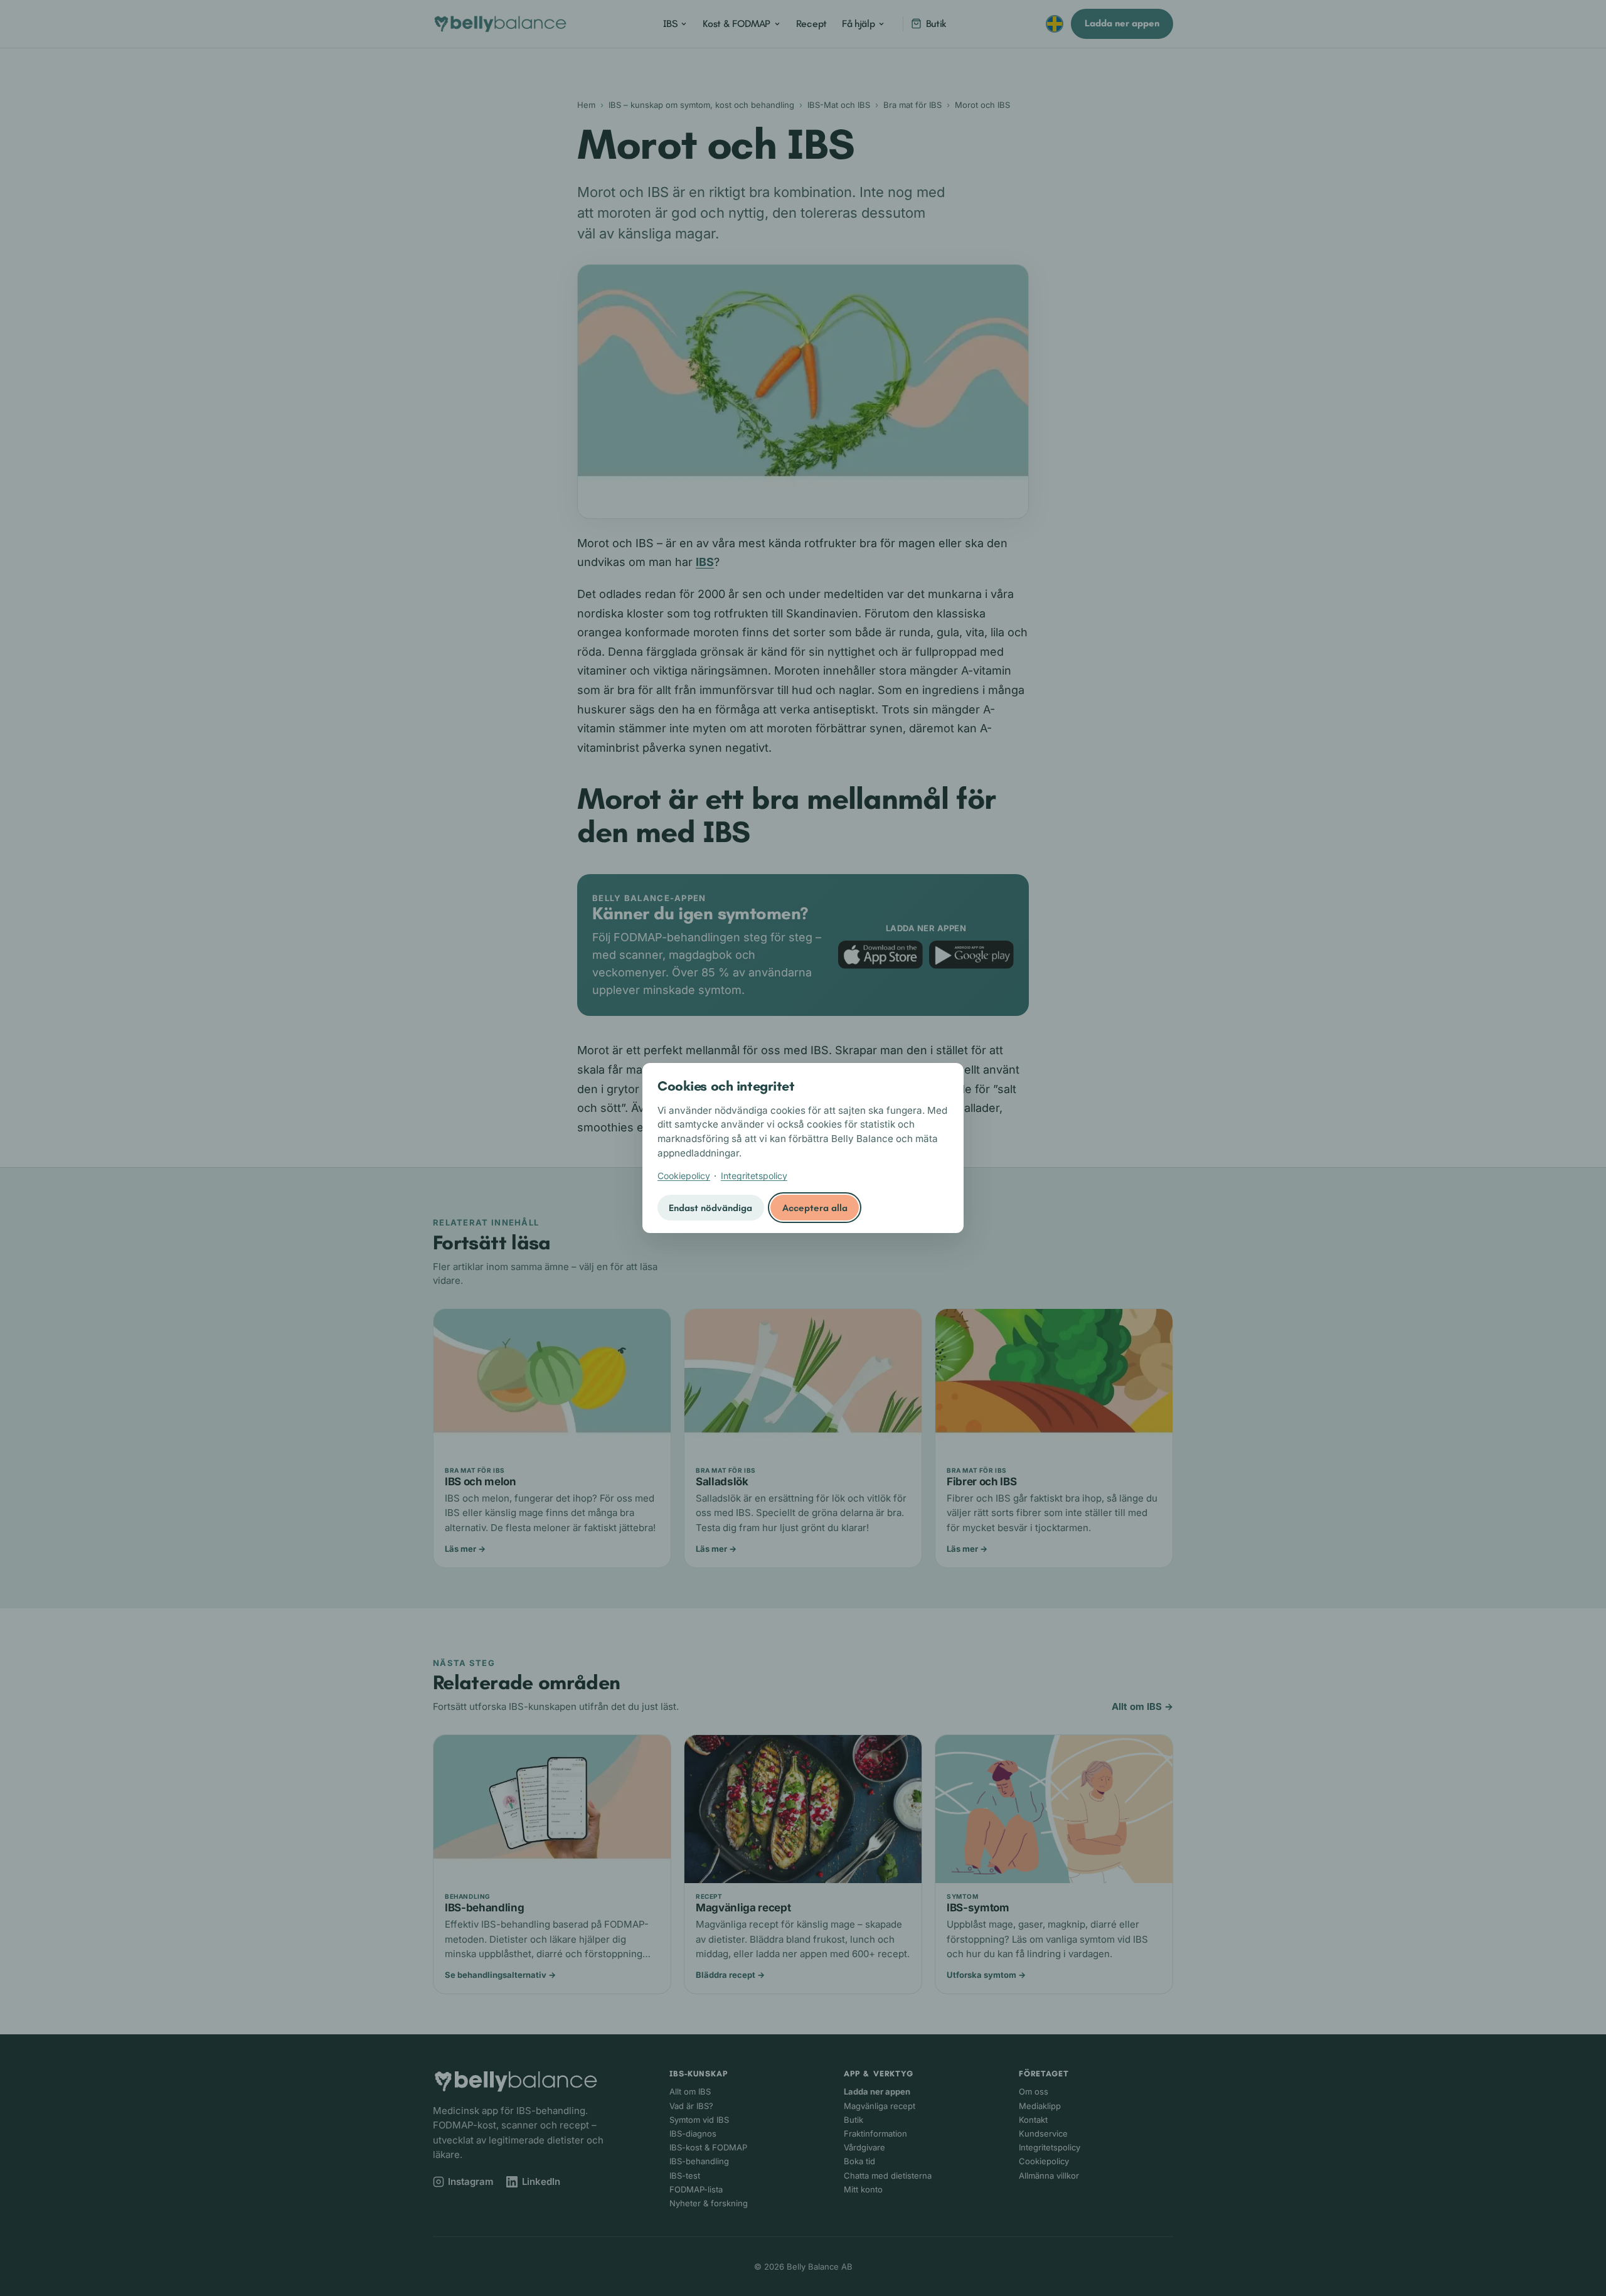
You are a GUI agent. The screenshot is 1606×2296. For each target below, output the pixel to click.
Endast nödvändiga (710, 1208)
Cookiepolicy (684, 1176)
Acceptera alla (815, 1208)
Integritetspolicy (754, 1176)
